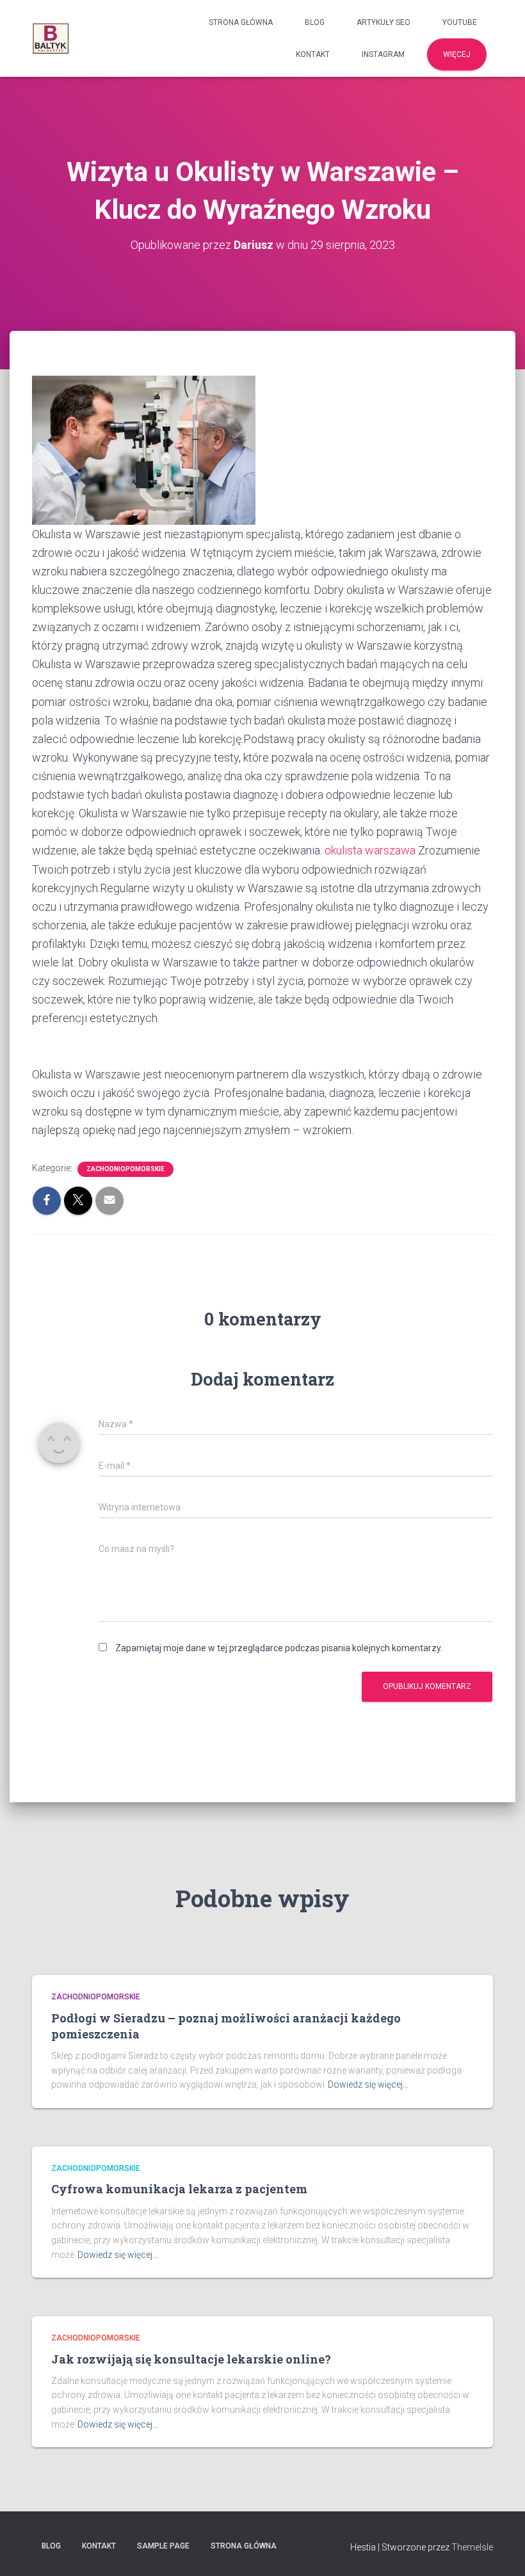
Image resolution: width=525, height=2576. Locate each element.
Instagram (383, 54)
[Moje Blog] (51, 38)
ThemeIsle (472, 2547)
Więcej (457, 54)
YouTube (460, 22)
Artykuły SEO (384, 22)
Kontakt (313, 54)
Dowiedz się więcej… (368, 2084)
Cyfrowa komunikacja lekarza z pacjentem (179, 2189)
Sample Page (163, 2546)
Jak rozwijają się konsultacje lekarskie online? (191, 2359)
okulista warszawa (370, 850)
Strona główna (241, 22)
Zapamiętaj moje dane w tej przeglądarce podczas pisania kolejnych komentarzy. (279, 1648)
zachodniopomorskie (125, 1169)
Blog (315, 22)
